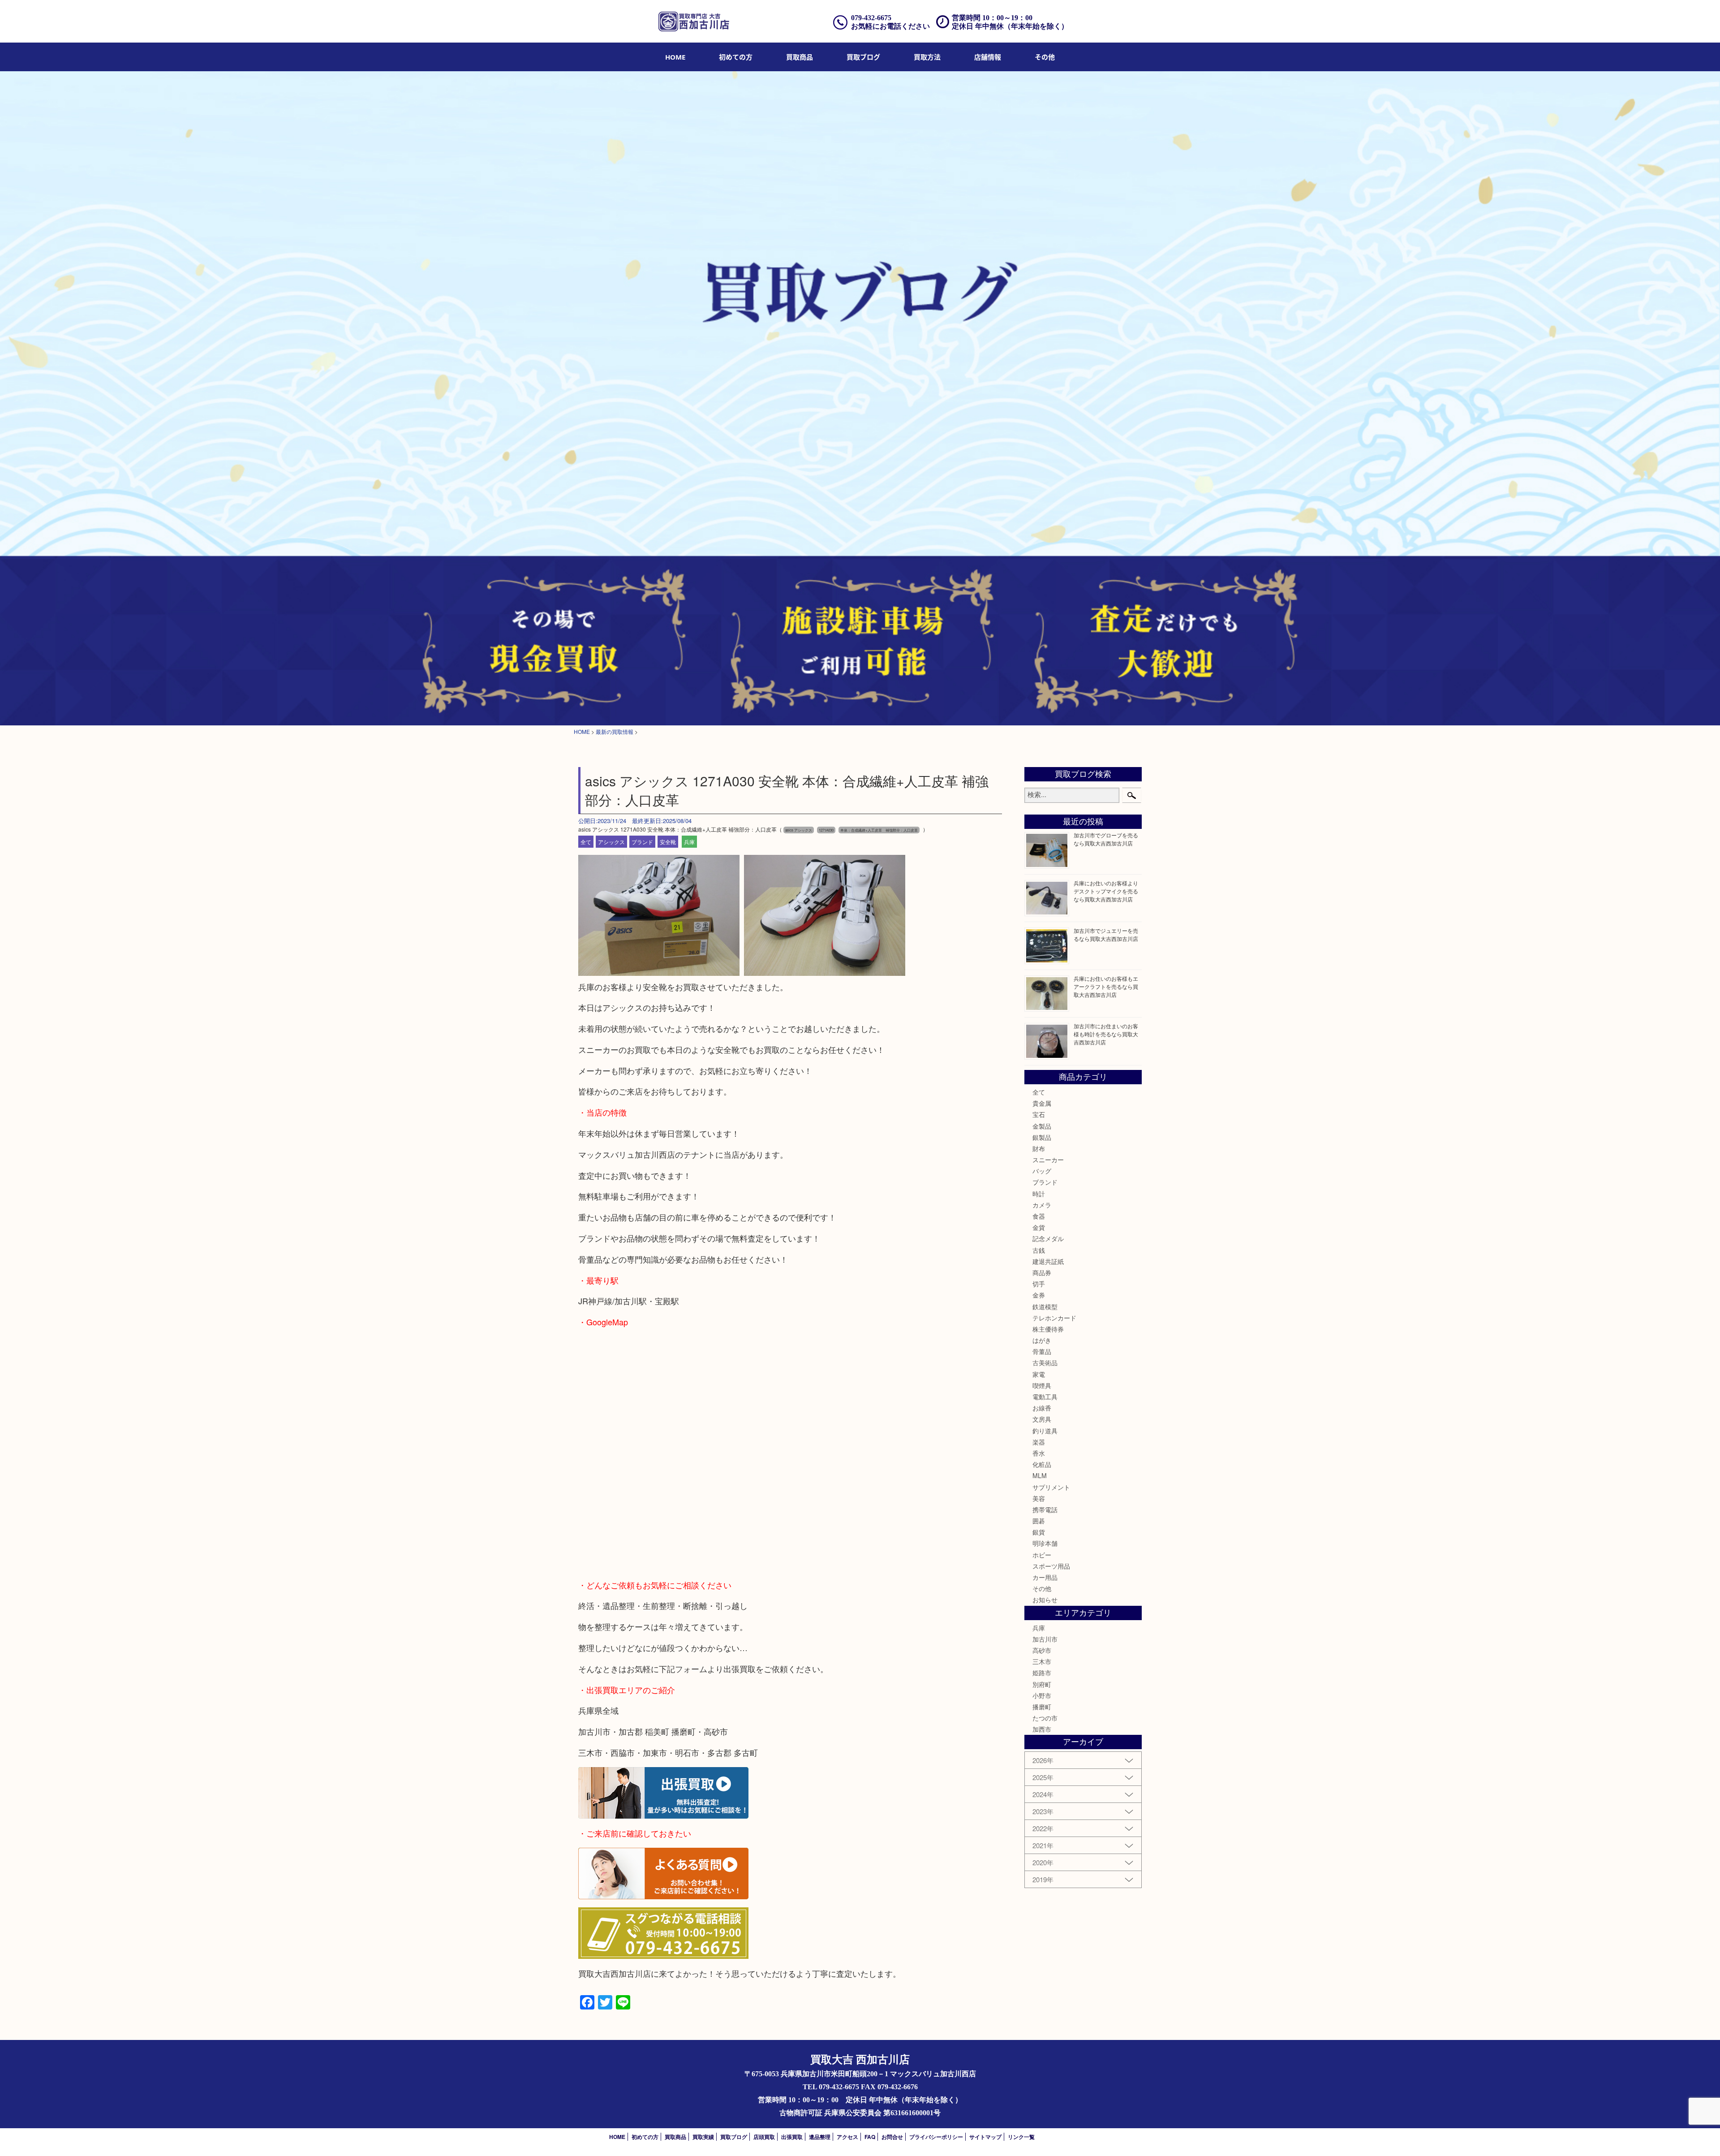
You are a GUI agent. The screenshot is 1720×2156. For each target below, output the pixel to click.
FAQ (870, 2137)
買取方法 (927, 57)
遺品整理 (820, 2137)
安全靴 (668, 842)
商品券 (1042, 1272)
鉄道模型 (1045, 1307)
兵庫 (689, 842)
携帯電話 (1045, 1509)
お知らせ (1045, 1600)
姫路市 (1042, 1673)
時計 (1039, 1194)
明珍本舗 (1045, 1543)
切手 (1039, 1284)
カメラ (1042, 1205)
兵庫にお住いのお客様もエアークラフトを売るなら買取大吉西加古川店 (1106, 986)
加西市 (1042, 1729)
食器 (1039, 1216)
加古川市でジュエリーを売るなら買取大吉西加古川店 (1106, 934)
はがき (1042, 1340)
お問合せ (892, 2137)
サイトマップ (985, 2137)
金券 (1039, 1295)
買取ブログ (863, 57)
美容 (1039, 1498)
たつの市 (1045, 1718)
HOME (675, 57)
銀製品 (1042, 1137)
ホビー (1042, 1555)
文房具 (1042, 1419)
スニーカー (1048, 1160)
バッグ (1042, 1171)
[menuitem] (675, 57)
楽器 (1039, 1442)
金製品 (1042, 1126)
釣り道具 (1045, 1431)
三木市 (1042, 1661)
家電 (1039, 1374)
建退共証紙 (1048, 1261)
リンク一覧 (1021, 2137)
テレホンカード (1054, 1318)
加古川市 (1045, 1639)
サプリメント (1051, 1487)
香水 (1039, 1453)
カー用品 (1045, 1577)
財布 (1039, 1148)
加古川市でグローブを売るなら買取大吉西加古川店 (1106, 839)
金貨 (1039, 1227)
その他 (1042, 1588)
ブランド (642, 842)
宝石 (1039, 1114)
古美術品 (1045, 1363)
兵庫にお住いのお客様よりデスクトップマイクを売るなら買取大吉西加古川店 (1106, 891)
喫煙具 (1042, 1385)
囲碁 (1039, 1521)
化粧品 (1042, 1464)
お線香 (1042, 1408)
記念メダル (1048, 1238)
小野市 (1042, 1695)
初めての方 (736, 57)
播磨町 (1042, 1707)
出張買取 (792, 2137)
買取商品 (800, 57)
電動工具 (1045, 1397)
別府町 (1042, 1684)
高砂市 (1042, 1650)
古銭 (1039, 1250)
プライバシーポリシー (936, 2137)
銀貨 (1039, 1532)
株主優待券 (1048, 1329)
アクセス (847, 2137)
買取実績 (703, 2137)
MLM (1040, 1475)
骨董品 (1042, 1351)
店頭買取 (764, 2137)
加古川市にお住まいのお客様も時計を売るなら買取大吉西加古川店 (1106, 1034)
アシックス (611, 842)
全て (586, 842)
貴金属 (1042, 1103)
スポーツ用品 (1051, 1566)
